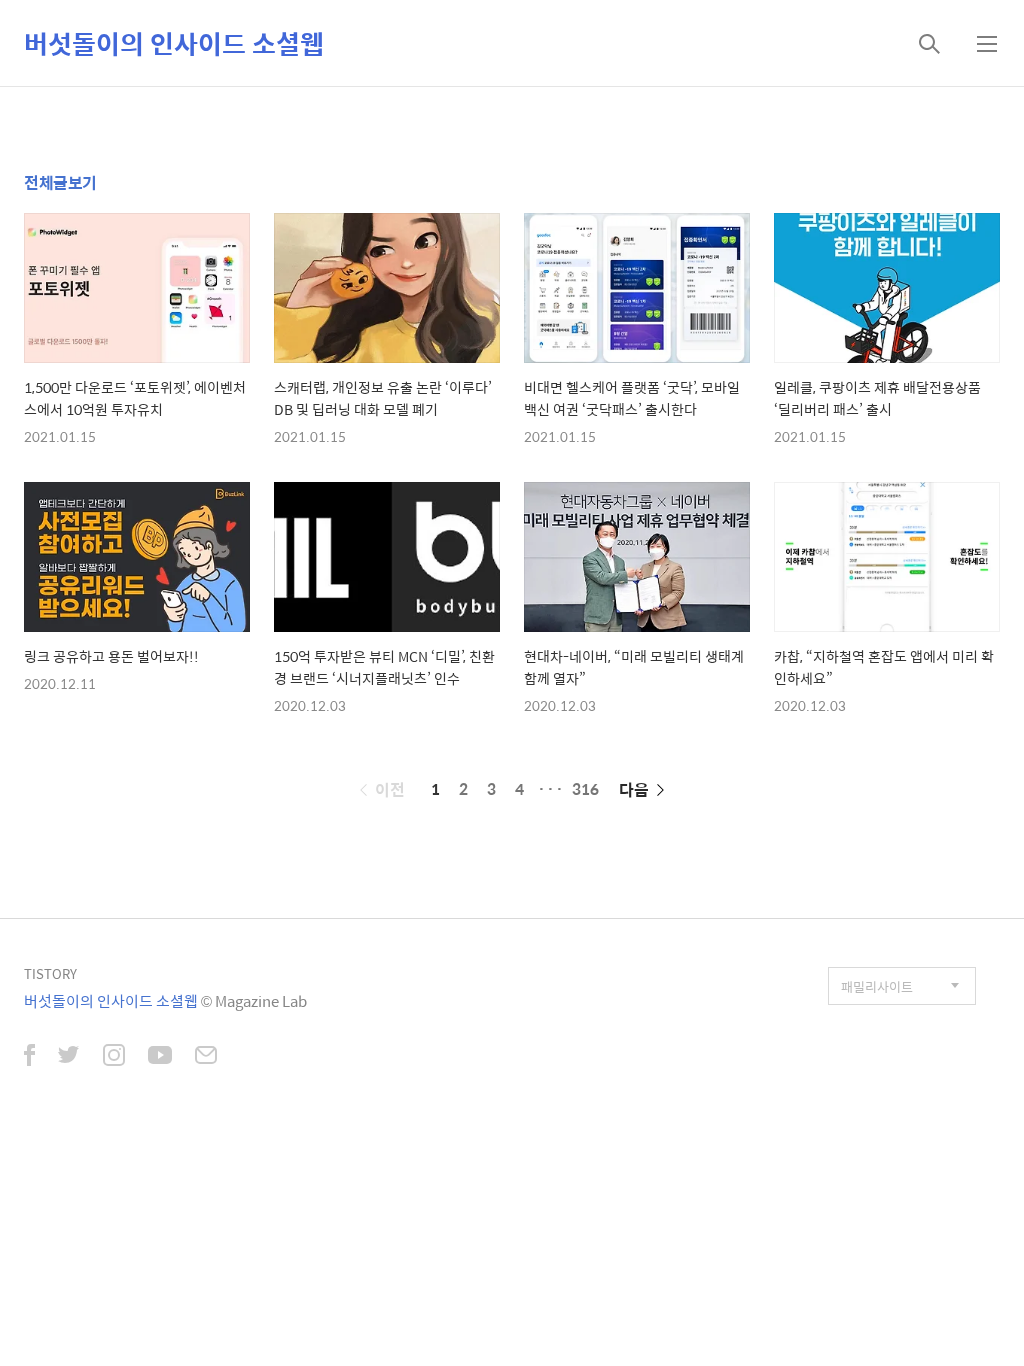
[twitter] (69, 1057)
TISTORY (50, 973)
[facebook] (29, 1057)
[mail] (206, 1057)
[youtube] (160, 1057)
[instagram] (114, 1057)
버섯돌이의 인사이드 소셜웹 (174, 43)
